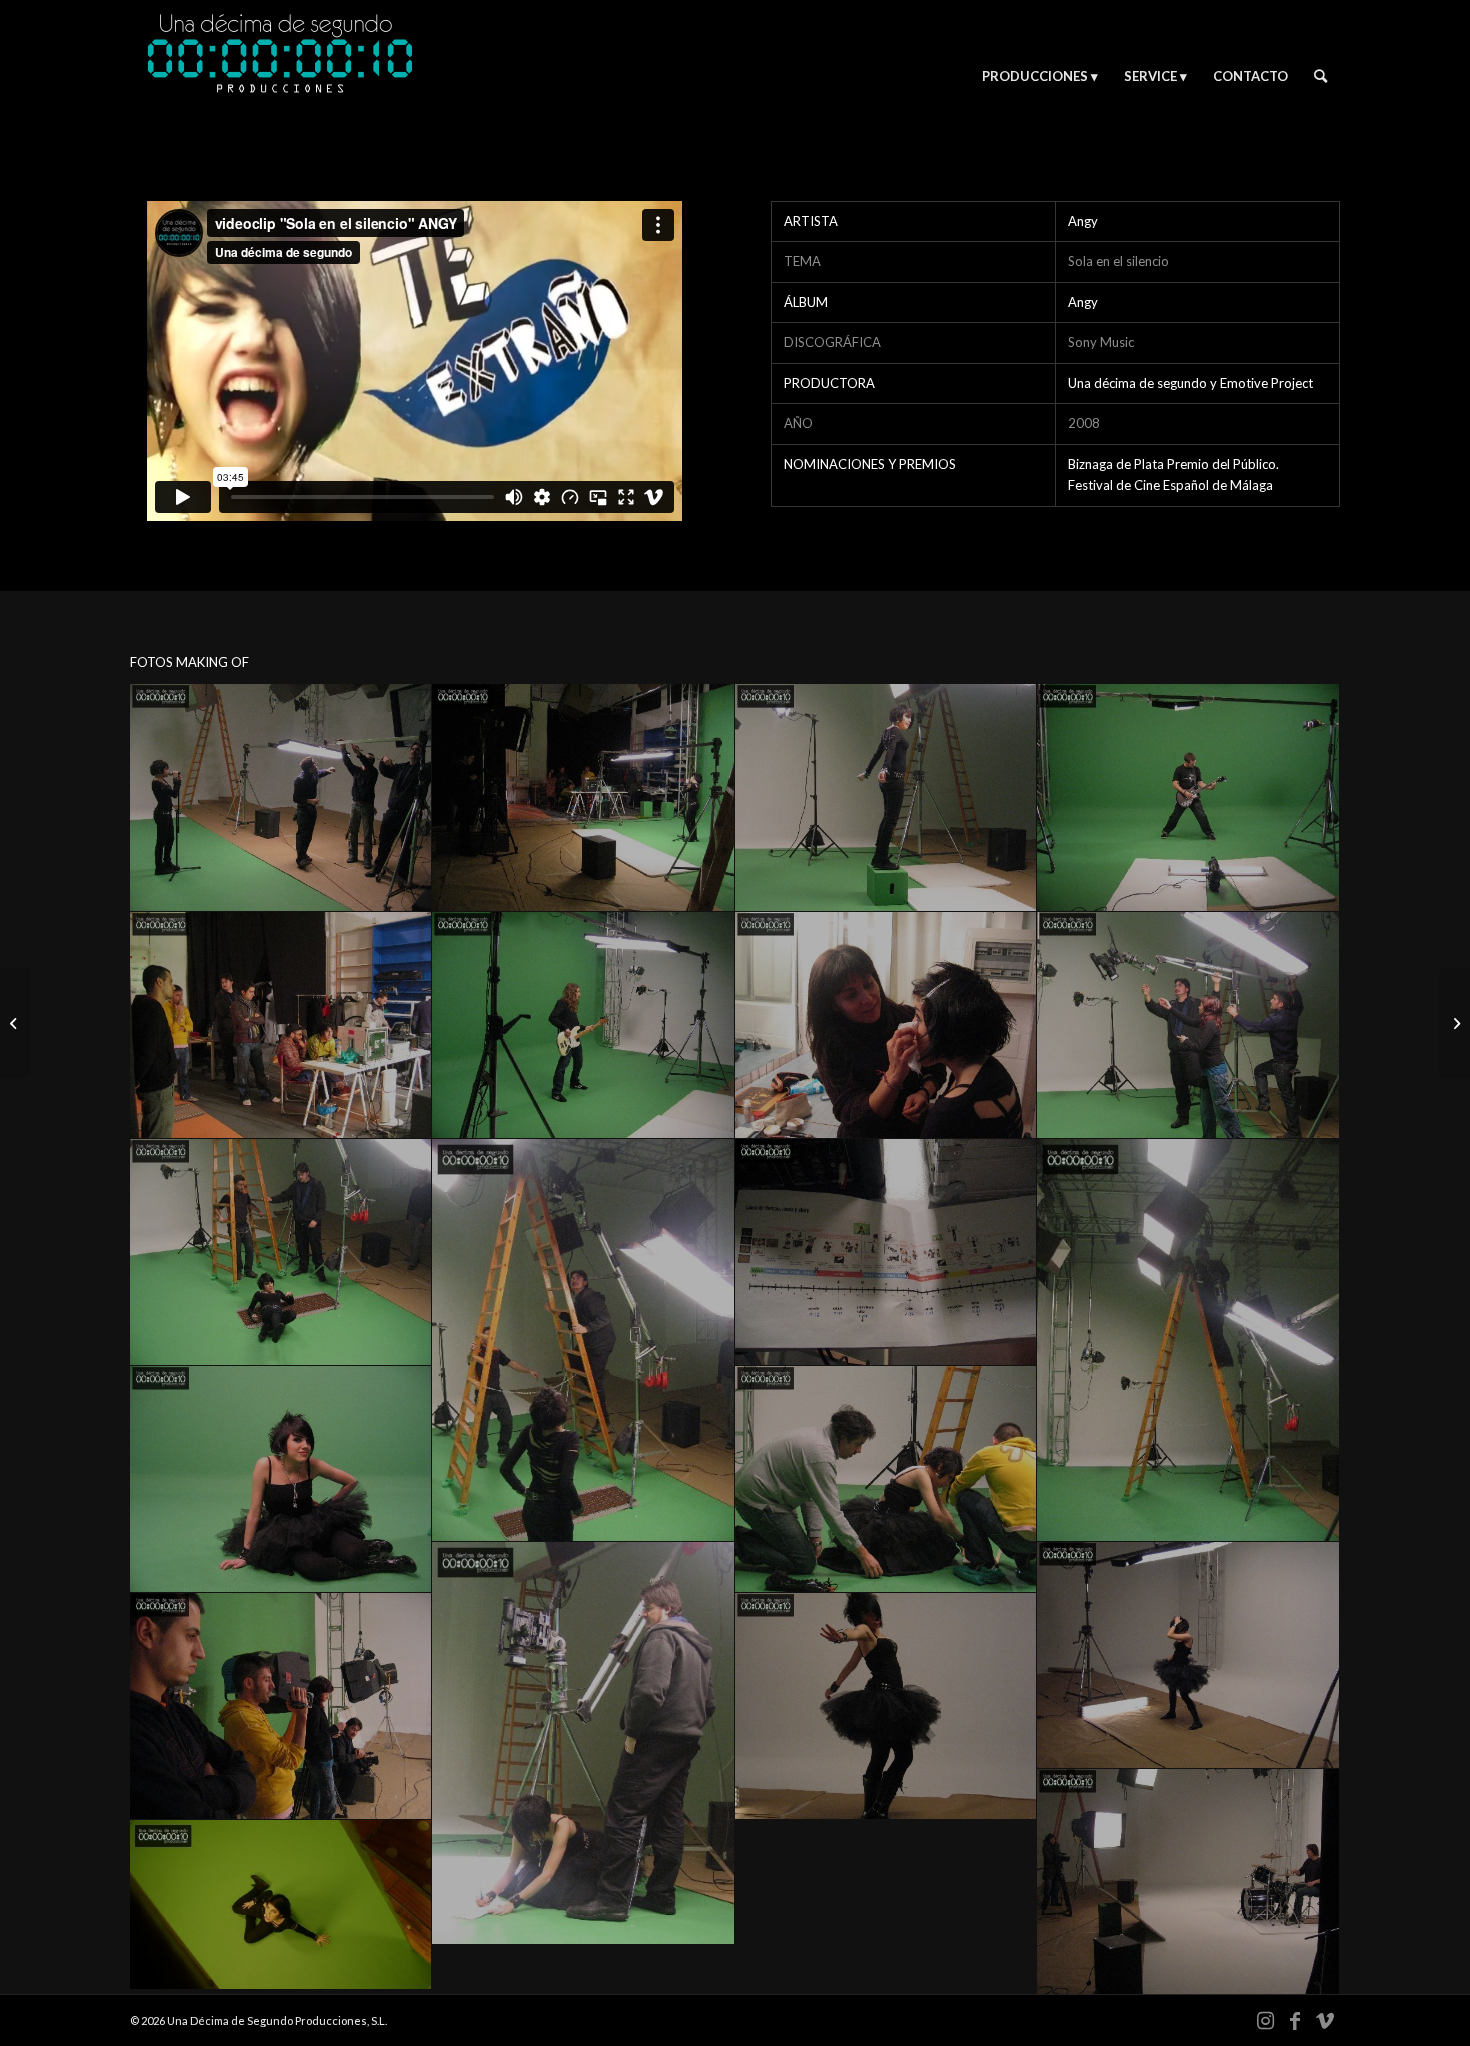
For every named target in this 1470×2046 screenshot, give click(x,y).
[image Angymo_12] (1188, 1340)
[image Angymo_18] (886, 1706)
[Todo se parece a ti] (15, 1023)
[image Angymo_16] (1188, 1655)
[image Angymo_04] (1188, 797)
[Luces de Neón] (1454, 1023)
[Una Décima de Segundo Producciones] (280, 76)
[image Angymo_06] (583, 1025)
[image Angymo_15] (583, 1743)
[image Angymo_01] (281, 797)
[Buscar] (1320, 76)
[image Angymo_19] (1188, 1882)
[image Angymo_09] (281, 1252)
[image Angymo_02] (583, 797)
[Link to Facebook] (1295, 2020)
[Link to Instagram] (1265, 2020)
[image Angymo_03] (886, 797)
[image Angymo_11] (886, 1252)
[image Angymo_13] (281, 1479)
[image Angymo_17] (281, 1706)
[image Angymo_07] (886, 1025)
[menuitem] (1040, 76)
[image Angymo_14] (886, 1479)
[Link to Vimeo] (1325, 2020)
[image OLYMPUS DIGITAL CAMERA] (281, 1905)
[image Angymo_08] (1188, 1025)
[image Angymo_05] (281, 1025)
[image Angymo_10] (583, 1340)
